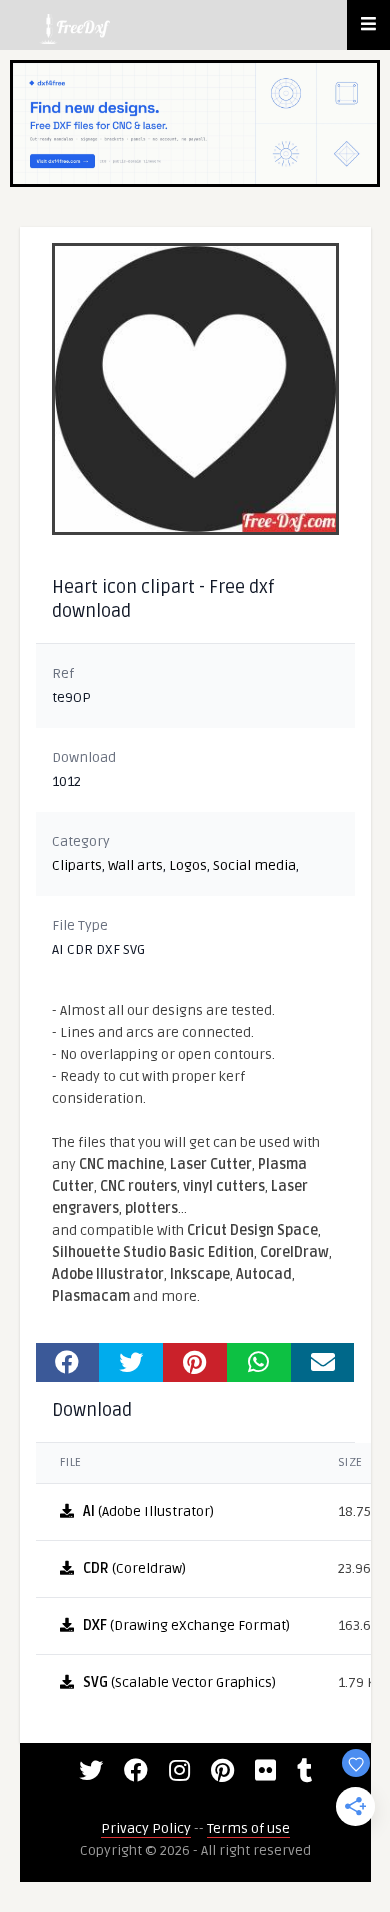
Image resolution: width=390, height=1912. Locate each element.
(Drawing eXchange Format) (186, 1625)
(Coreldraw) (134, 1568)
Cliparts (77, 865)
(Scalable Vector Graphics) (179, 1682)
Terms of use (248, 1828)
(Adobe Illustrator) (148, 1511)
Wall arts (135, 865)
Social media (254, 865)
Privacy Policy (146, 1828)
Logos (188, 865)
